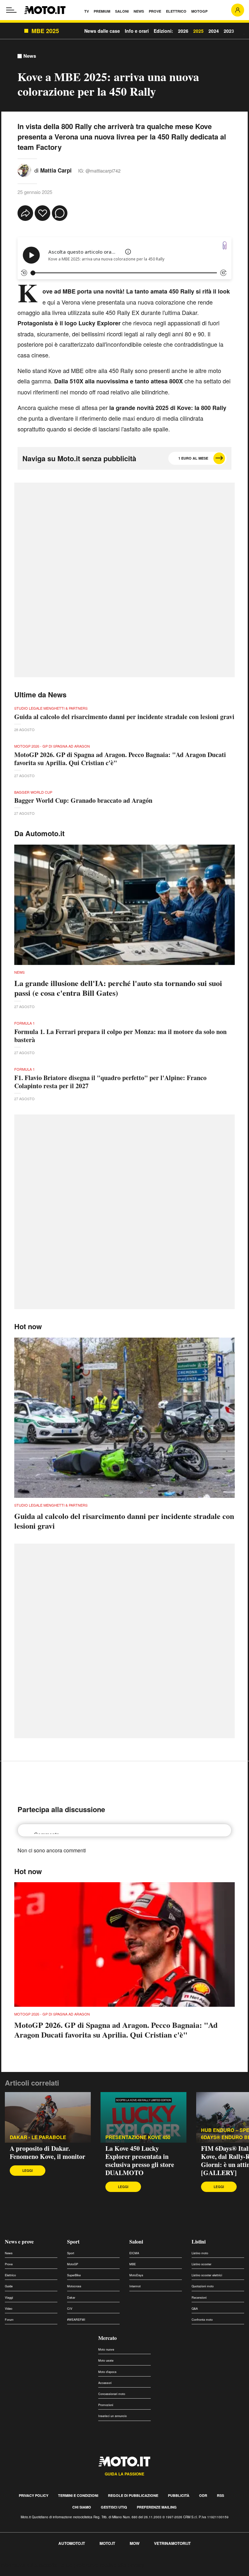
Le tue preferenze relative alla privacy (101, 2565)
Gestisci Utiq (114, 2507)
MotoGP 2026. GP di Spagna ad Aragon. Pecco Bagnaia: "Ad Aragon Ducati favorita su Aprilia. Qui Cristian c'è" (120, 759)
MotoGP (73, 2264)
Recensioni (199, 2298)
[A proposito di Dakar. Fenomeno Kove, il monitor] (48, 2117)
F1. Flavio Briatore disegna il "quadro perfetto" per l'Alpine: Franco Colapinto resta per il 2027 (110, 1082)
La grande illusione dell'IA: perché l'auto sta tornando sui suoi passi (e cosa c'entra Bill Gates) (118, 988)
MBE (133, 2264)
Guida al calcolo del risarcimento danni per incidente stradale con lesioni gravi (124, 717)
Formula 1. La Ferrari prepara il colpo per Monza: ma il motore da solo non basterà (120, 1036)
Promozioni (106, 2405)
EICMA (134, 2253)
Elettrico (10, 2275)
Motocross (74, 2286)
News (30, 56)
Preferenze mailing (157, 2507)
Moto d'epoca (107, 2372)
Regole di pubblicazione (133, 2495)
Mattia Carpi (56, 170)
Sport (73, 2241)
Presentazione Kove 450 (138, 2137)
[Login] (238, 10)
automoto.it (72, 2543)
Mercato (107, 2338)
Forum (9, 2320)
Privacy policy (34, 2495)
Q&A (195, 2309)
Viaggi (9, 2298)
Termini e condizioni (78, 2495)
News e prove (19, 2241)
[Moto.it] (45, 10)
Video (9, 2309)
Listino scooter (202, 2264)
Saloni (136, 2241)
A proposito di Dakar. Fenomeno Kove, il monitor (47, 2152)
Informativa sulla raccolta (29, 2565)
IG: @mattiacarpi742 (99, 171)
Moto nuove (106, 2349)
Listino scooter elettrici (207, 2275)
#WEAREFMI (76, 2320)
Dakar (71, 2298)
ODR (203, 2495)
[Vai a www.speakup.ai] (225, 245)
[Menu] (11, 10)
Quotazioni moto (203, 2286)
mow (135, 2543)
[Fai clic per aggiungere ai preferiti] (42, 213)
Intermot (135, 2286)
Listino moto (200, 2253)
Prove (9, 2264)
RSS (220, 2495)
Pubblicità (179, 2495)
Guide (9, 2286)
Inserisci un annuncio (113, 2416)
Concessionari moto (112, 2394)
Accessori (105, 2383)
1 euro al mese (193, 458)
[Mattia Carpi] (24, 170)
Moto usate (106, 2360)
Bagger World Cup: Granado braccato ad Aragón (83, 800)
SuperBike (74, 2275)
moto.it (107, 2543)
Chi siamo (82, 2507)
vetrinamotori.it (172, 2543)
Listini (199, 2241)
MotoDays (136, 2275)
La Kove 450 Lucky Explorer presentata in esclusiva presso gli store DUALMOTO (140, 2161)
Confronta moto (202, 2320)
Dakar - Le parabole (38, 2137)
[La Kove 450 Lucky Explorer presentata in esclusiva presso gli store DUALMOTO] (143, 2117)
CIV (70, 2309)
